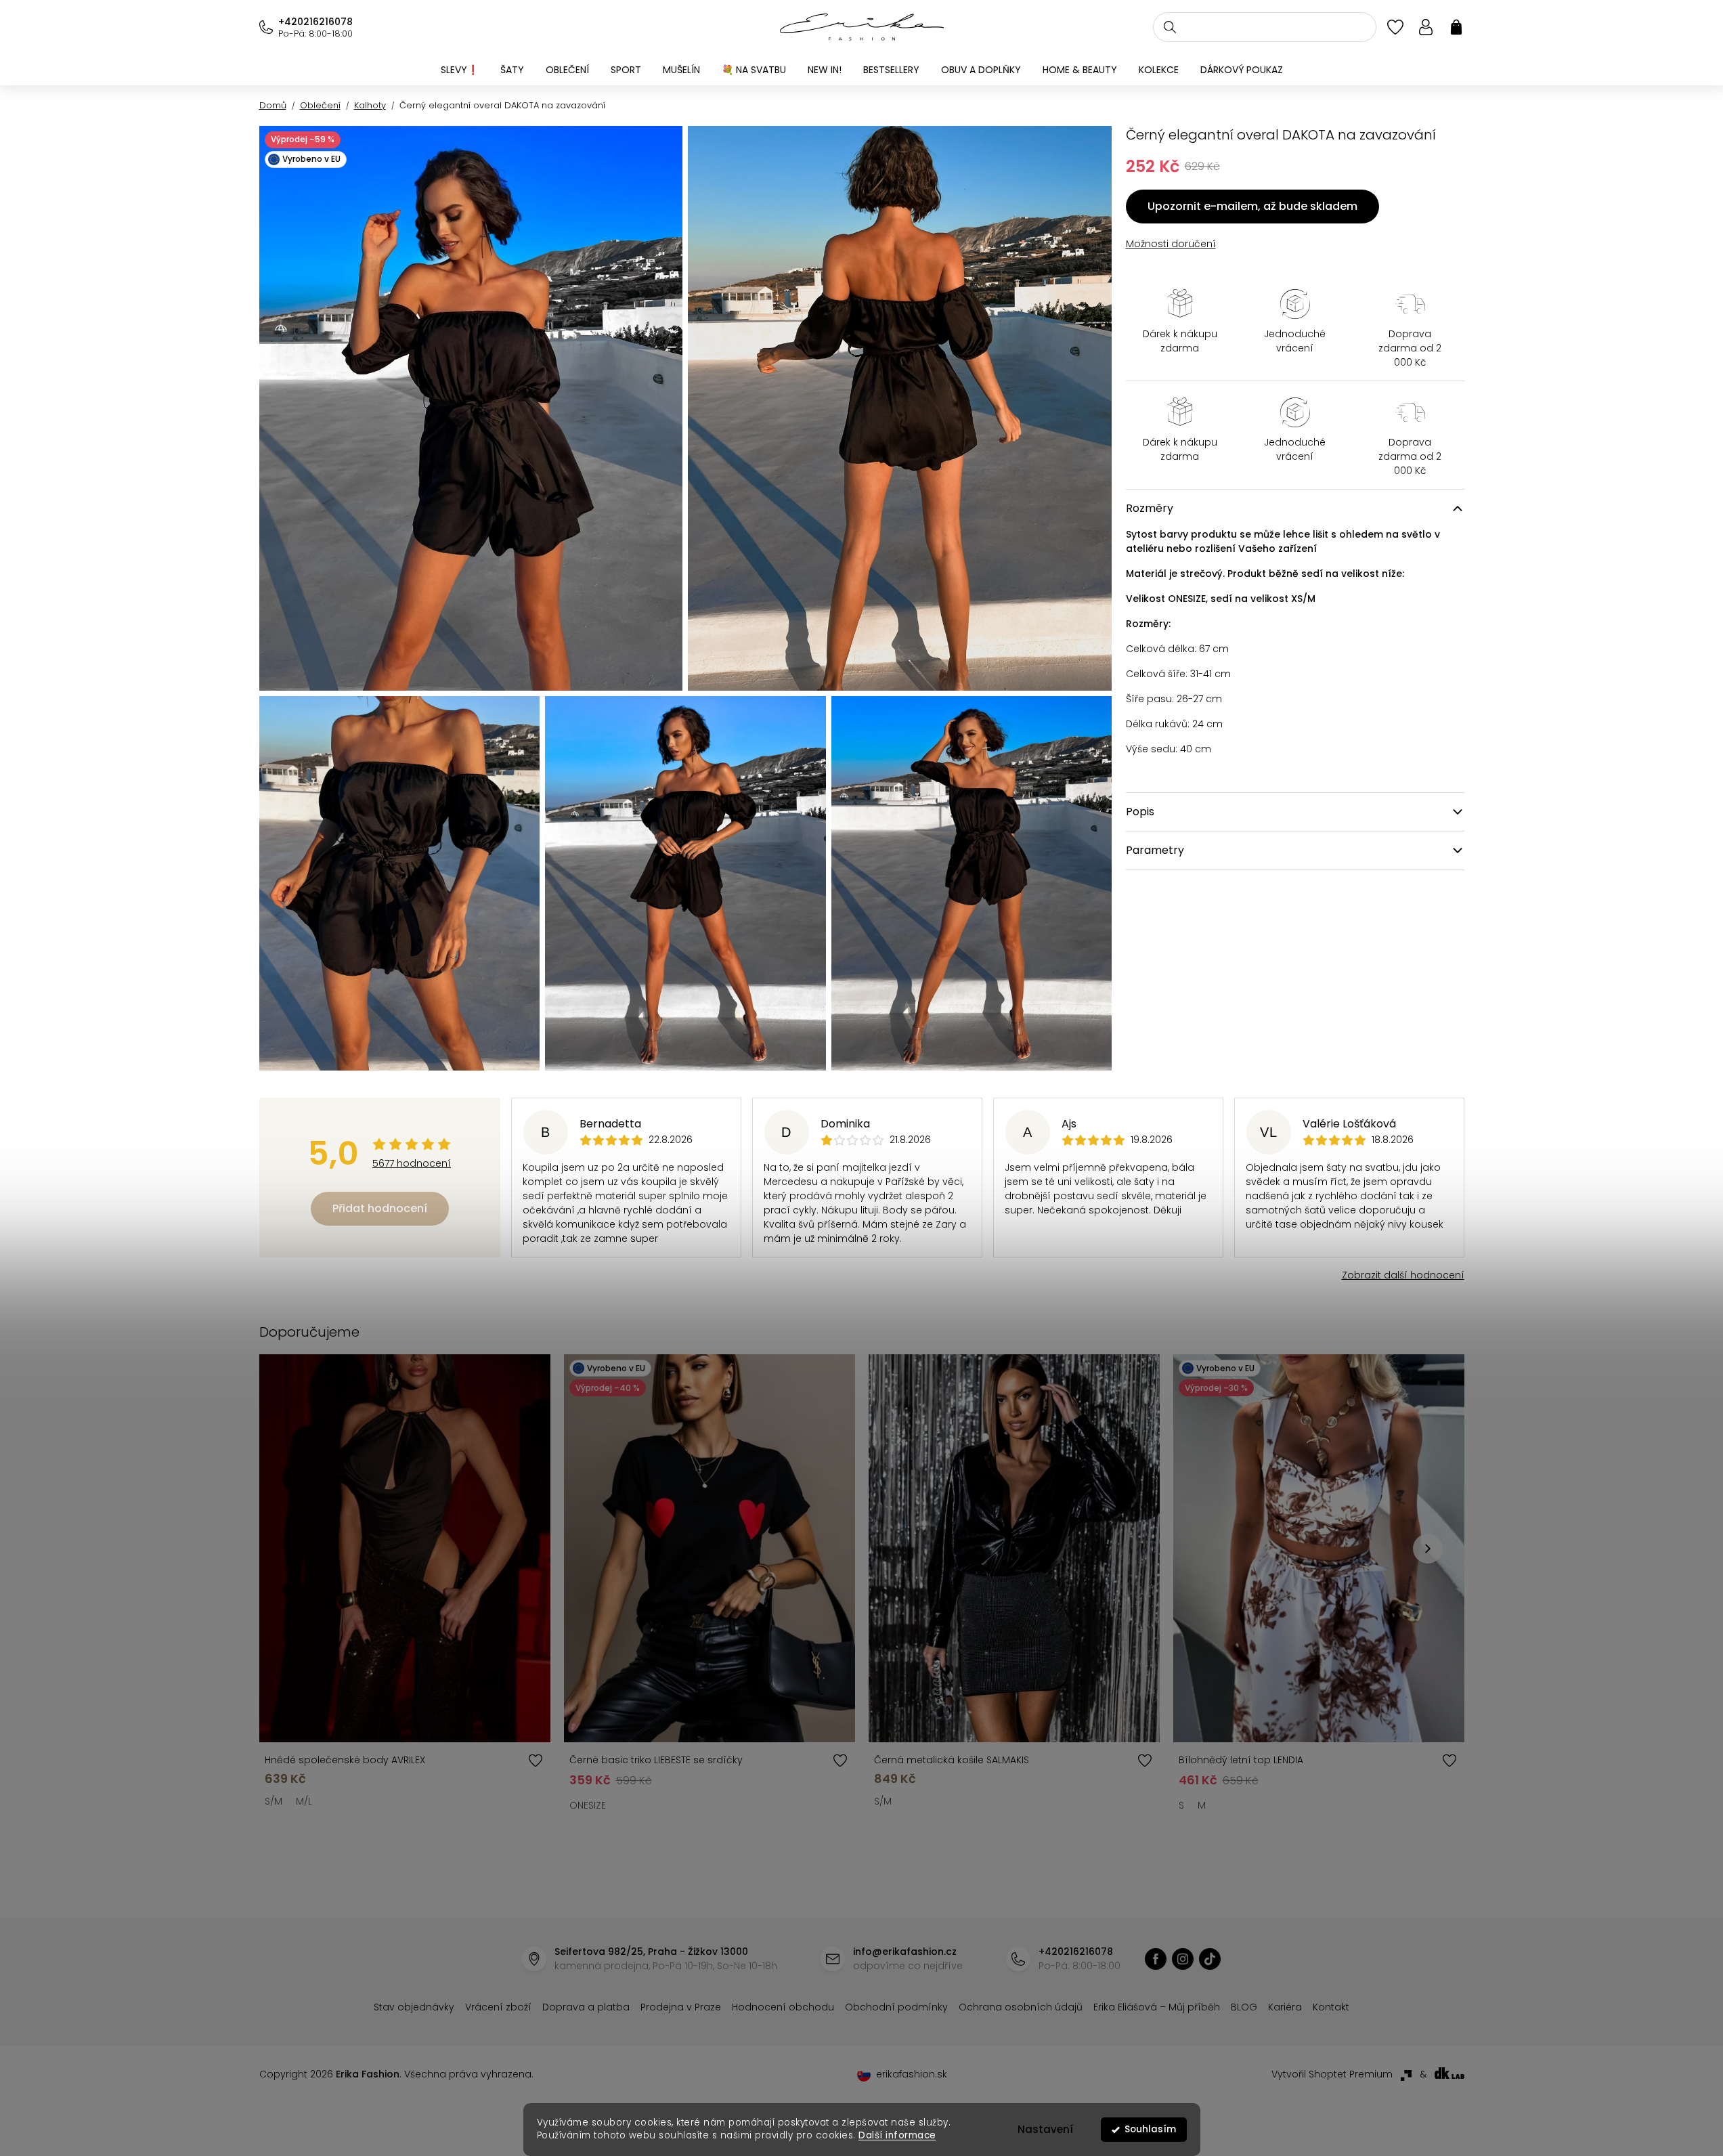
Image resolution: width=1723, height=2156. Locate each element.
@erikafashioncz (1210, 1959)
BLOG (1244, 2007)
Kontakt (1331, 2007)
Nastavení (1045, 2129)
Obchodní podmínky (896, 2007)
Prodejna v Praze (681, 2007)
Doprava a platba (586, 2007)
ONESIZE (588, 1805)
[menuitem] (460, 70)
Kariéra (1285, 2007)
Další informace (897, 2135)
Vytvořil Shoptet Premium (1332, 2074)
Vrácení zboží (498, 2007)
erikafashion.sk (912, 2074)
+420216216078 (315, 22)
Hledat (1170, 27)
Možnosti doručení (1171, 244)
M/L (304, 1801)
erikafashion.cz (1156, 1959)
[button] (1428, 1549)
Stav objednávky (414, 2007)
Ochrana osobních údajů (1021, 2007)
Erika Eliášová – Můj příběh (1157, 2007)
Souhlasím (1150, 2129)
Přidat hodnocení (380, 1208)
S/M (274, 1801)
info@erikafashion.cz (905, 1952)
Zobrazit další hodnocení (1403, 1275)
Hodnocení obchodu (783, 2007)
